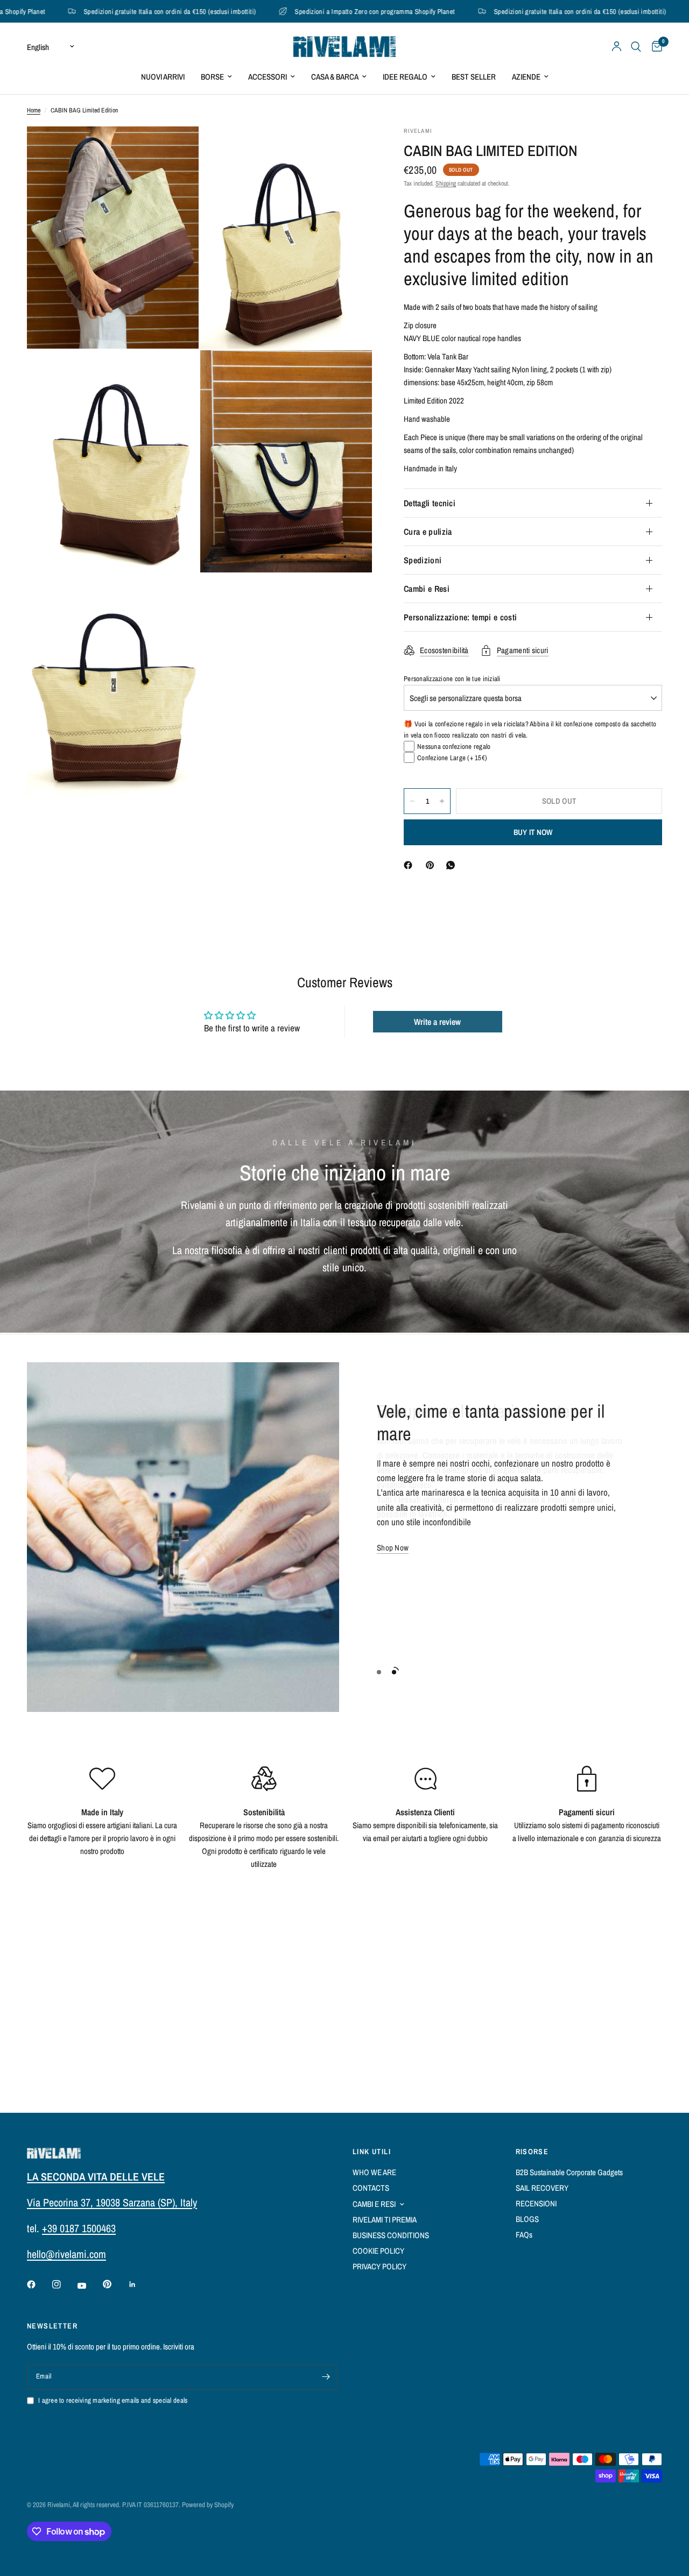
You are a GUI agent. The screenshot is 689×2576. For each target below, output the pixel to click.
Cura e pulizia (428, 532)
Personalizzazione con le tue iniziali (452, 679)
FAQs (524, 2235)
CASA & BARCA (335, 77)
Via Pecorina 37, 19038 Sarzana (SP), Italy (112, 2202)
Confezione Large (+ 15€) (452, 758)
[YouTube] (89, 2286)
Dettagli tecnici (430, 503)
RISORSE (532, 2152)
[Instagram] (64, 2284)
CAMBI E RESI (374, 2204)
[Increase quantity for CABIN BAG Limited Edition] (442, 801)
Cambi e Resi (427, 589)
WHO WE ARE (374, 2172)
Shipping (446, 183)
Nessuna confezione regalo (454, 746)
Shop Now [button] (393, 1548)
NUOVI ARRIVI (163, 77)
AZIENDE (526, 77)
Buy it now (533, 832)
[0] (654, 47)
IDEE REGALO (405, 77)
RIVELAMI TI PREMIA (385, 2220)
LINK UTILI (372, 2152)
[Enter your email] (326, 2377)
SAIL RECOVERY (542, 2188)
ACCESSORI (268, 77)
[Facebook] (410, 865)
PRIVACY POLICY (379, 2266)
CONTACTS (371, 2188)
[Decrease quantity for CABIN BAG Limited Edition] (412, 801)
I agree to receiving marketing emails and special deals (113, 2400)
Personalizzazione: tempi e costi (460, 617)
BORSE (212, 77)
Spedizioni (423, 560)
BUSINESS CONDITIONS (391, 2235)
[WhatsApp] (453, 865)
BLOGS (527, 2219)
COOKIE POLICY (378, 2251)
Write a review (437, 1022)
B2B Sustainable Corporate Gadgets (569, 2172)
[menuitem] (163, 77)
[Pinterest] (432, 865)
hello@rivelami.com (66, 2254)
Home (34, 110)
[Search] (636, 47)
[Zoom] (176, 149)
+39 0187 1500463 (79, 2228)
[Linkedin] (140, 2284)
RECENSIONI (536, 2203)
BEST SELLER (474, 77)
